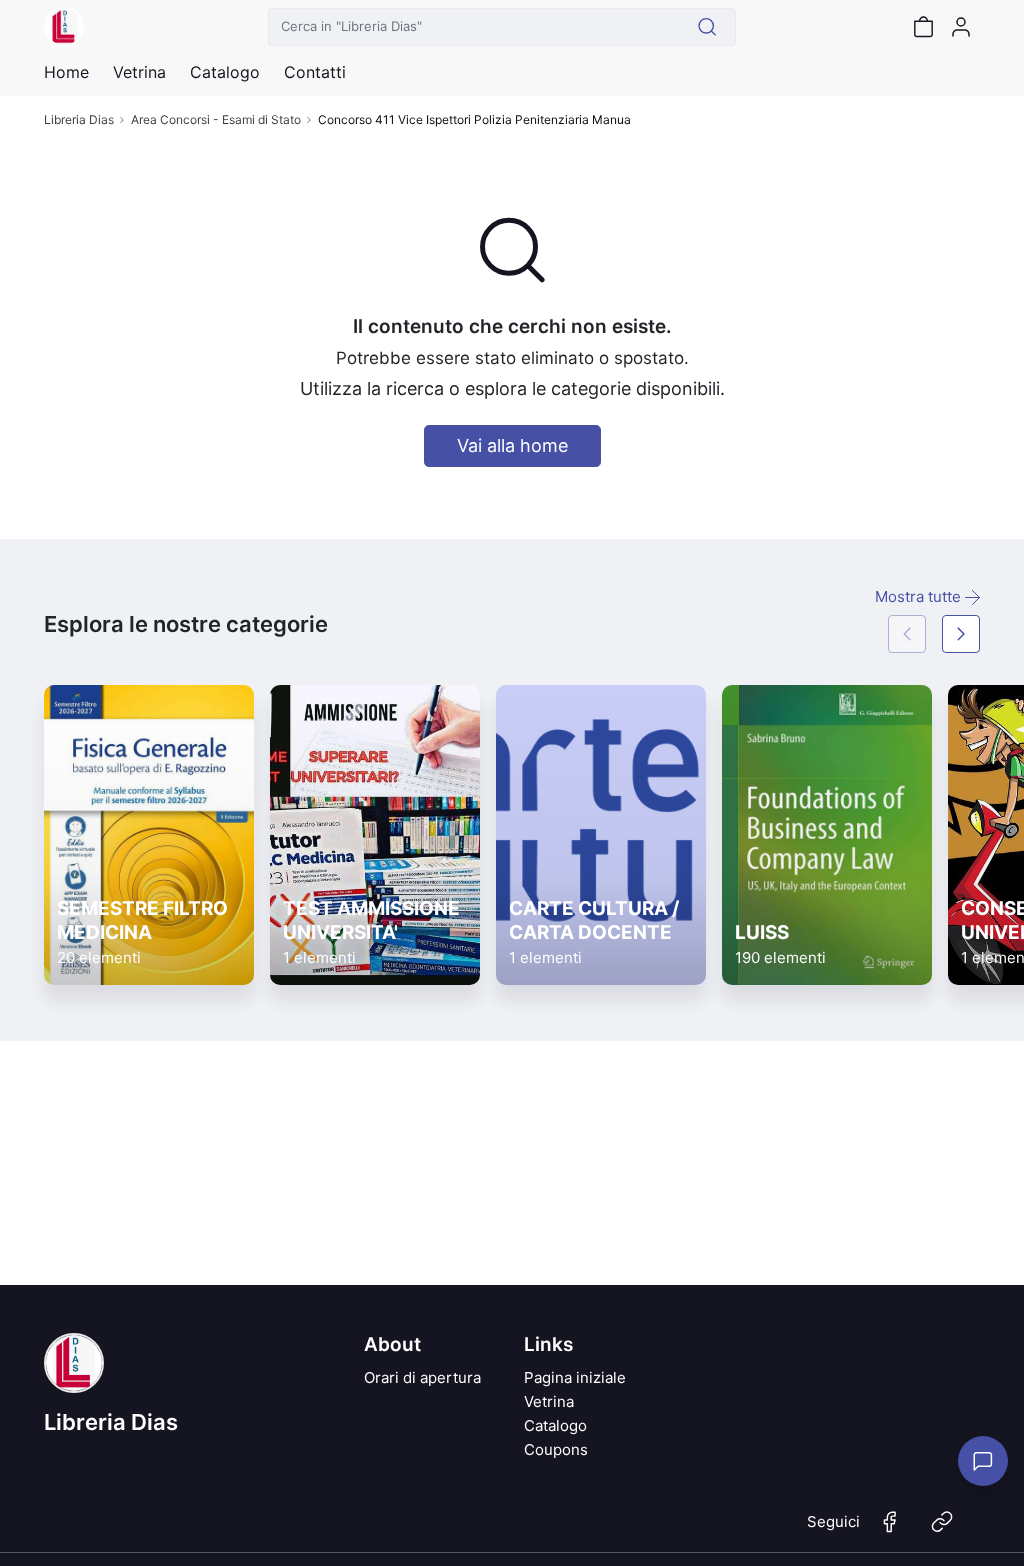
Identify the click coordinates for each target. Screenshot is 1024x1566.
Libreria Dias (79, 119)
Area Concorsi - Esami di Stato (216, 119)
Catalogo (225, 72)
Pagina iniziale (575, 1377)
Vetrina (549, 1401)
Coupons (556, 1449)
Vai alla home (512, 445)
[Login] (961, 27)
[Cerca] (707, 27)
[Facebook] (890, 1530)
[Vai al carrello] (923, 27)
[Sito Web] (942, 1530)
